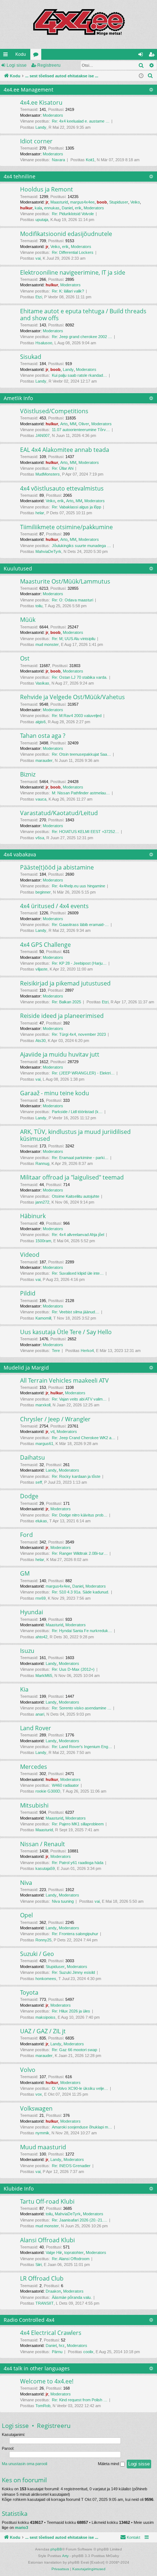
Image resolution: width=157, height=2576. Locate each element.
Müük (28, 620)
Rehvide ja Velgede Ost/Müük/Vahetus (72, 697)
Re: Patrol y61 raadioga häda (78, 1863)
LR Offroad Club (42, 2278)
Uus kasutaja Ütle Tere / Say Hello (66, 1332)
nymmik (42, 2133)
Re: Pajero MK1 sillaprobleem (78, 1824)
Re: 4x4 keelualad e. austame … (81, 121)
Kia (24, 1689)
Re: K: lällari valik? (68, 291)
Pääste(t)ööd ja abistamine (57, 867)
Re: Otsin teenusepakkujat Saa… (81, 754)
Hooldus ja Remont (47, 189)
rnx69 (41, 1598)
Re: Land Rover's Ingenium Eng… (82, 1747)
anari (40, 1714)
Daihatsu (32, 1457)
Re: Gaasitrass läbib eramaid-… (80, 925)
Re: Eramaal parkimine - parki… (80, 1158)
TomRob (43, 2406)
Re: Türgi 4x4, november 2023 (79, 1034)
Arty (65, 2556)
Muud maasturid (43, 2147)
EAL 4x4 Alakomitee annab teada (65, 450)
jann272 (42, 1202)
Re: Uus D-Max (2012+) (73, 1669)
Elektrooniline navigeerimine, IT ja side (73, 272)
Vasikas (42, 683)
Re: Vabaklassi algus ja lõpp (76, 507)
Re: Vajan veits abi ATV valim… (79, 1399)
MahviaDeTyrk (48, 551)
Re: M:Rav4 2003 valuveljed (77, 716)
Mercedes (34, 1767)
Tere (56, 1351)
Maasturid (59, 202)
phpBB (56, 2549)
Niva (26, 1883)
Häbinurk (33, 1216)
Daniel (67, 208)
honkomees (46, 1979)
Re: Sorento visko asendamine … (82, 1708)
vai (38, 258)
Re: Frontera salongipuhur (75, 1934)
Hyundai (32, 1612)
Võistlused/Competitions (54, 411)
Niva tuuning (63, 1901)
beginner (43, 892)
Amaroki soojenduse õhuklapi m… (82, 2127)
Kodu (21, 54)
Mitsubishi (34, 1805)
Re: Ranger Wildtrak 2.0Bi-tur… (80, 1553)
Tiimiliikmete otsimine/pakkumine (66, 527)
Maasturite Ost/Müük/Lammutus (65, 581)
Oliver (84, 424)
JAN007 (43, 435)
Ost (25, 658)
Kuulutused (18, 568)
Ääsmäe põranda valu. (72, 2297)
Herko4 (87, 1351)
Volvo (28, 2070)
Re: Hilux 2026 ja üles (71, 2011)
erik (78, 208)
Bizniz (28, 774)
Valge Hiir (54, 2252)
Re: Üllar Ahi (63, 468)
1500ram (43, 1241)
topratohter (74, 2252)
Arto (64, 424)
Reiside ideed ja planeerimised (62, 1016)
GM (25, 1573)
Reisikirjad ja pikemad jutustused (65, 983)
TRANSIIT (45, 2303)
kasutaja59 (45, 1868)
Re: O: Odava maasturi (72, 600)
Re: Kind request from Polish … (80, 2400)
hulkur (26, 208)
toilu (39, 606)
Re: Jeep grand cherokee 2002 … (82, 337)
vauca (41, 799)
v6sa (40, 838)
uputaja (42, 220)
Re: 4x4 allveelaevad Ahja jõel (78, 1235)
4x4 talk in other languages (37, 2368)
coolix (88, 2352)
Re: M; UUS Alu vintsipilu (74, 639)
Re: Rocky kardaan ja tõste (76, 1476)
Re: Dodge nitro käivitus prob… (80, 1515)
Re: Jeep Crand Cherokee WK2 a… (84, 1438)
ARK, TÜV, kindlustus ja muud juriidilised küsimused (75, 1135)
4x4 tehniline (20, 176)
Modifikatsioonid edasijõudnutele (66, 234)
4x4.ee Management (28, 90)
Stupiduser (119, 202)
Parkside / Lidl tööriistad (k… (77, 1112)
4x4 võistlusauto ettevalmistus (62, 488)
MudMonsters (48, 474)
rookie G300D (48, 1791)
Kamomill (43, 1318)
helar (40, 513)
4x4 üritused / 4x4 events (54, 906)
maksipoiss (45, 2017)
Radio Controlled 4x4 (29, 2320)
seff (39, 1482)
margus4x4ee (82, 202)
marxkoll (43, 1405)
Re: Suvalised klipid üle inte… (78, 1273)
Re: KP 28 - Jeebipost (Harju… (79, 963)
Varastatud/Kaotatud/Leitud (59, 813)
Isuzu (27, 1651)
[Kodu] (78, 24)
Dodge (29, 1496)
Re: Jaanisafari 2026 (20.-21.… (80, 2220)
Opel (26, 1915)
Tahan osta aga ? (43, 736)
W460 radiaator (65, 1785)
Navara (58, 160)
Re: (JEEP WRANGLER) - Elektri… (83, 1073)
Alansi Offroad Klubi (47, 2240)
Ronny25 (43, 1940)
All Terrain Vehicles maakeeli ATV (64, 1380)
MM (73, 424)
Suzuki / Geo (37, 1954)
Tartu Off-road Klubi (47, 2201)
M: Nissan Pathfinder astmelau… (81, 793)
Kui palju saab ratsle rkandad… (79, 375)
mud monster (47, 644)
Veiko (135, 202)
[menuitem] (150, 76)
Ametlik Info (18, 398)
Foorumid (37, 56)
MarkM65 (44, 1676)
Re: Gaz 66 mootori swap (74, 2050)
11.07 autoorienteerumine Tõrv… (81, 430)
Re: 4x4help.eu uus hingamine (78, 886)
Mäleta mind (109, 2464)
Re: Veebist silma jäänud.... (76, 1312)
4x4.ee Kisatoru (41, 102)
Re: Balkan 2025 (66, 1002)
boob (102, 202)
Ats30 (41, 1041)
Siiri (39, 2265)
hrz (62, 2345)
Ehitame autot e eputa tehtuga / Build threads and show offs (83, 315)
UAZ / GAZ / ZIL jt (43, 2031)
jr (47, 202)
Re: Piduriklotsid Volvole (73, 214)
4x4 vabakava (20, 854)
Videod (30, 1255)
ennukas (52, 208)
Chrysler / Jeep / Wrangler (55, 1419)
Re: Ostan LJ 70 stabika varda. (80, 677)
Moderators (53, 115)
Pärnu (57, 2352)
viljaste (41, 969)
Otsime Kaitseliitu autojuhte (76, 1196)
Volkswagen (36, 2108)
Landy (41, 127)
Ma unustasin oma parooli (24, 2464)
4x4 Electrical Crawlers (51, 2333)
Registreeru (49, 65)
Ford (26, 1535)
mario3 (22, 2527)
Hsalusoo (44, 343)
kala (38, 208)
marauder (44, 760)
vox (39, 2094)
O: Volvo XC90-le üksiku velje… (80, 2088)
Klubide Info (19, 2188)
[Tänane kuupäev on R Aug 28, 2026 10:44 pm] (141, 76)
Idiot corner (36, 141)
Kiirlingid (7, 56)
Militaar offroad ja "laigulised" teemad (72, 1177)
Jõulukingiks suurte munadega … (81, 546)
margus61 (44, 1444)
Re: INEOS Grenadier (71, 2166)
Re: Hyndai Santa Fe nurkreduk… (82, 1631)
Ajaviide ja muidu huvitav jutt (60, 1054)
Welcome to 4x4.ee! (47, 2381)
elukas (41, 1521)
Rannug (42, 1163)
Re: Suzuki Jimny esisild (73, 1972)
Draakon (53, 2291)
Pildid (28, 1293)
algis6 (41, 722)
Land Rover (36, 1728)
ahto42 (41, 1637)
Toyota (29, 1992)
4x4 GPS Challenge (45, 945)
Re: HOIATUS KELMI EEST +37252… (85, 832)
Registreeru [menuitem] (153, 56)
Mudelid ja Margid (26, 1368)
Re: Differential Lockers (73, 252)
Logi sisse (17, 65)
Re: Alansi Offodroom (71, 2259)
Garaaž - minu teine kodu (55, 1093)
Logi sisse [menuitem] (142, 56)
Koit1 (90, 160)
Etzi (39, 297)
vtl (52, 1432)
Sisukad (31, 357)
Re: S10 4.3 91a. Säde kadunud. (81, 1592)
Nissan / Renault (43, 1844)
